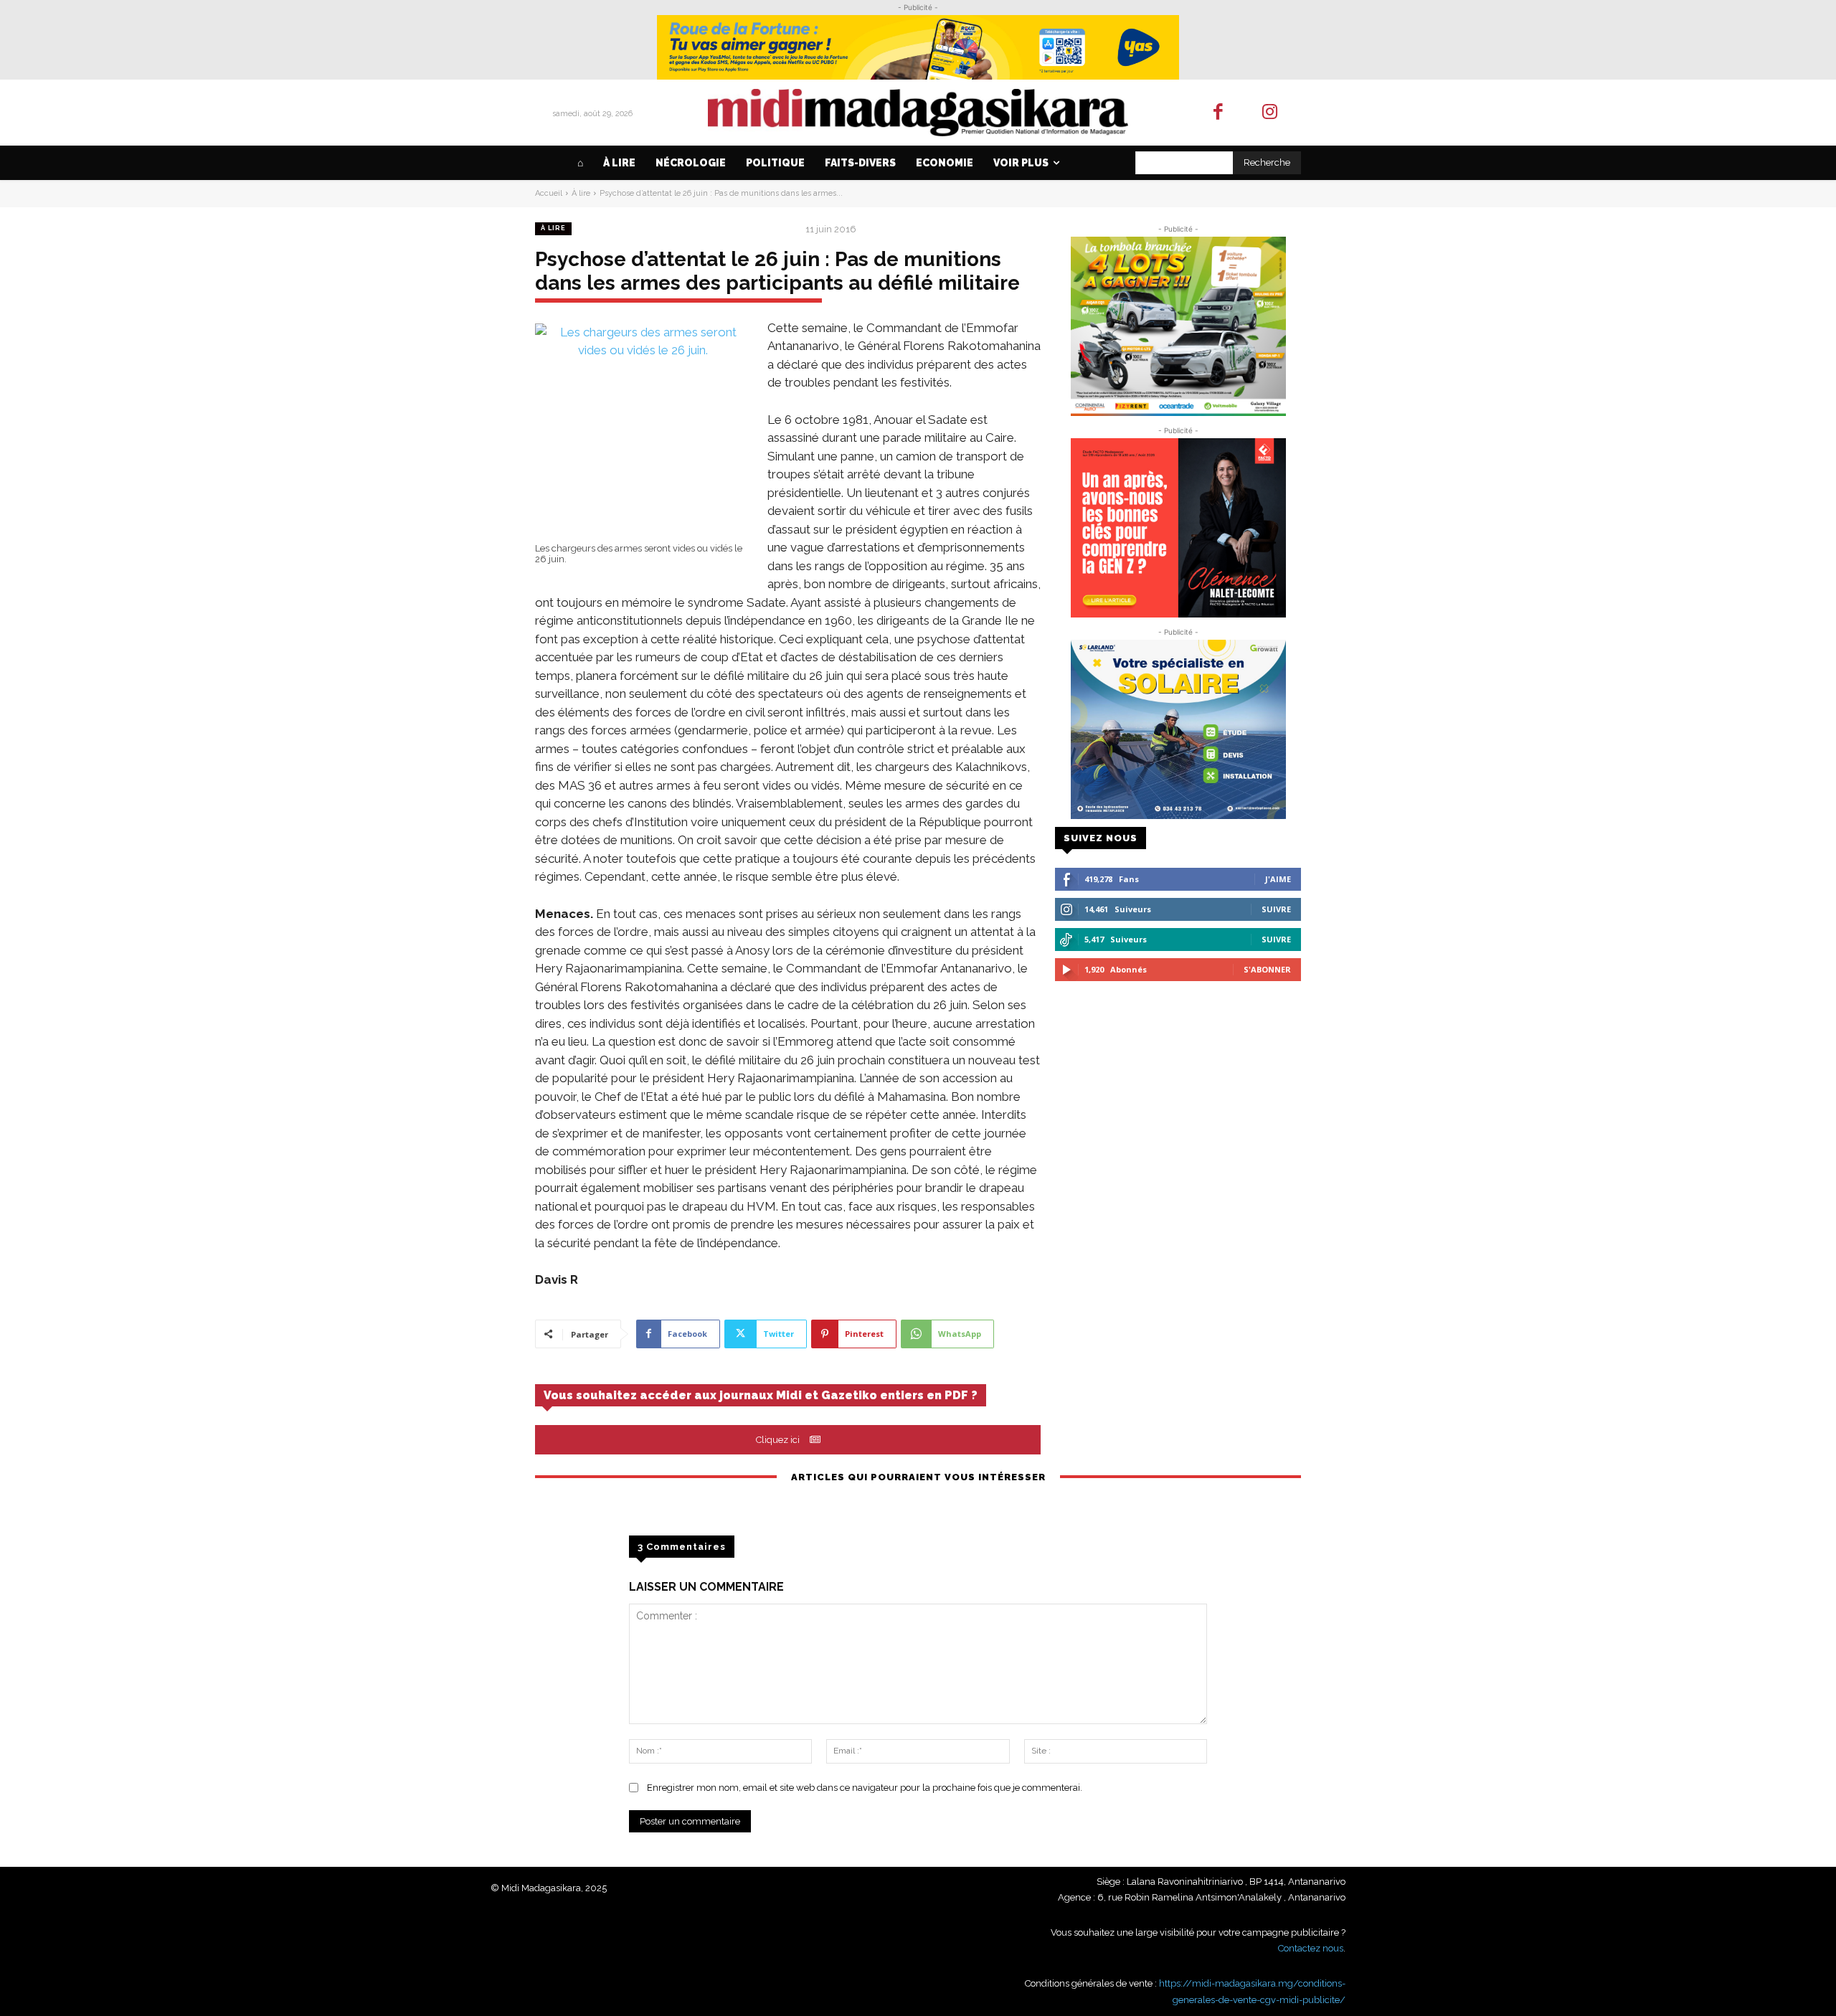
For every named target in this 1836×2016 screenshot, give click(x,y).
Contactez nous (1311, 1948)
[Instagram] (1270, 113)
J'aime (1278, 879)
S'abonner (1267, 969)
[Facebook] (1218, 113)
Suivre (1276, 909)
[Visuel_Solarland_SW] (1178, 729)
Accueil (549, 193)
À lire (581, 193)
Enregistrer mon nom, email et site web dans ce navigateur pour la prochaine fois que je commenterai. (865, 1788)
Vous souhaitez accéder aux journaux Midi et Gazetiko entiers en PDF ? (761, 1395)
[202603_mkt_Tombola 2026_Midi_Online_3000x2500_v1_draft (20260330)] (1178, 326)
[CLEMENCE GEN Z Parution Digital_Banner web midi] (1178, 528)
